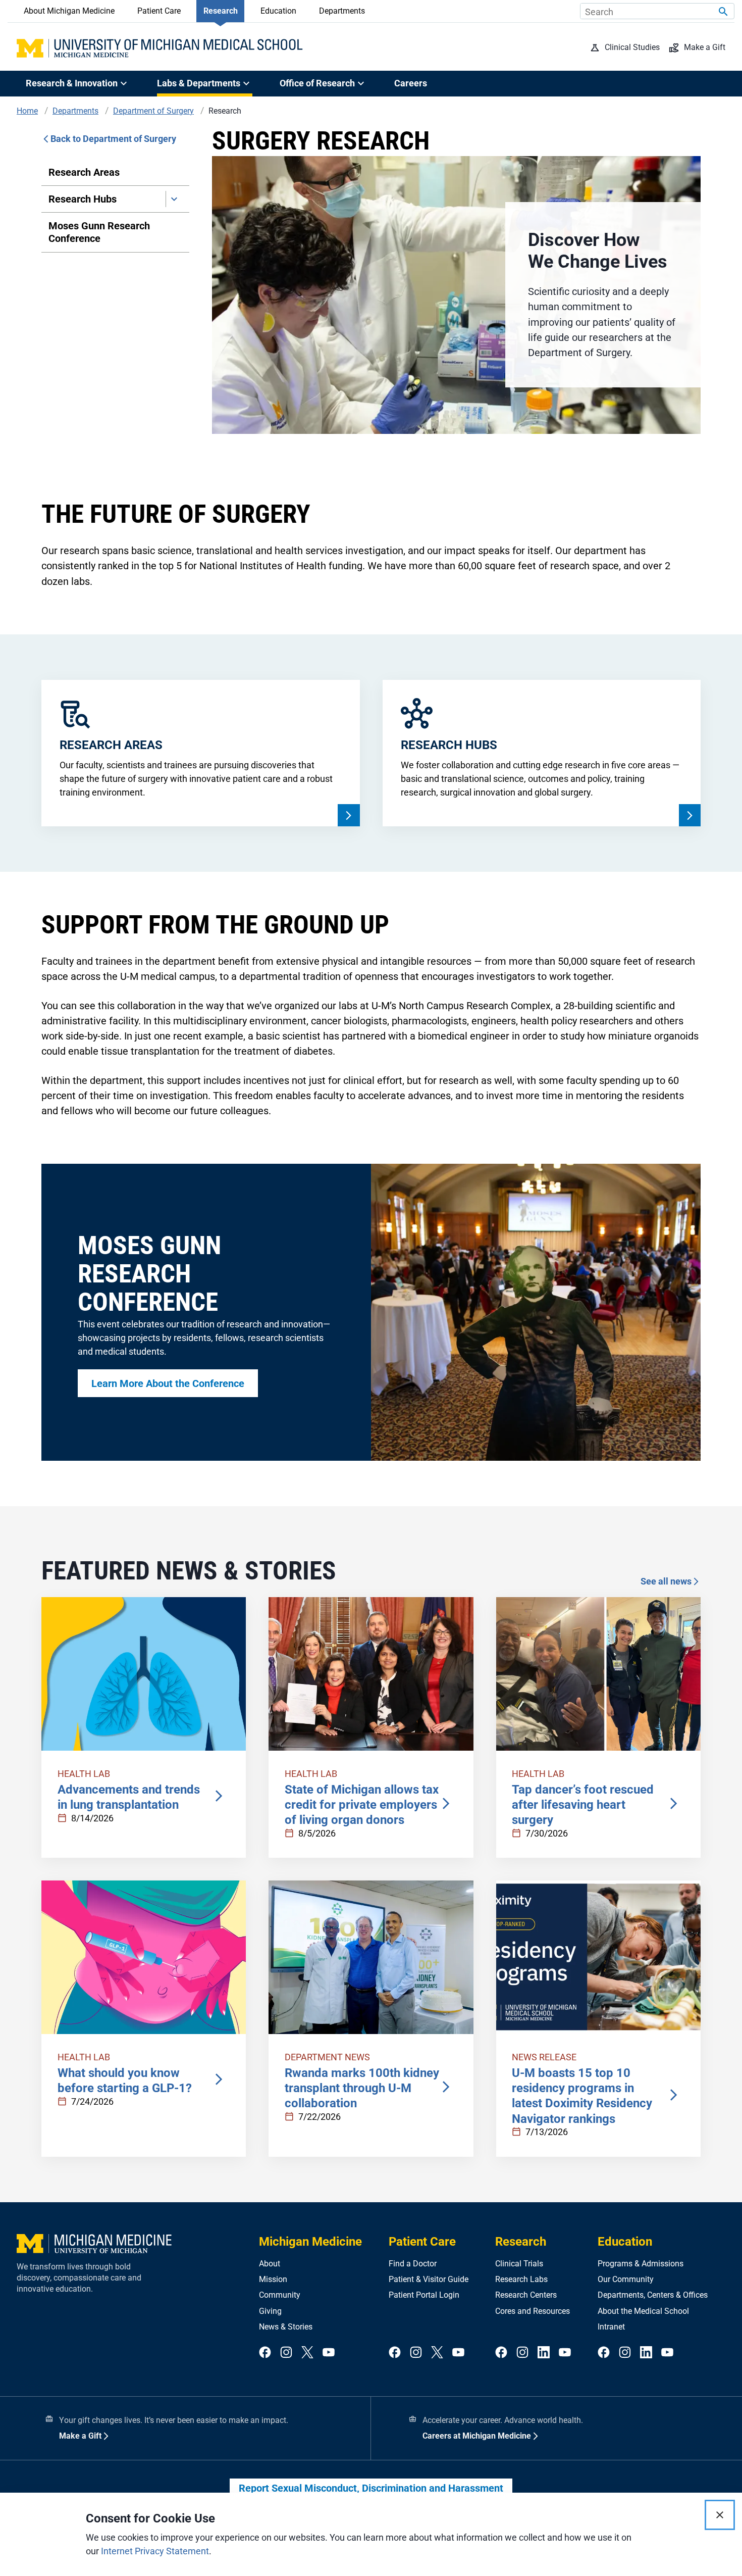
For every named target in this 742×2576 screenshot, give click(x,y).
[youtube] (329, 2353)
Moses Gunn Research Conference (99, 232)
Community (280, 2295)
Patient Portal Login (424, 2295)
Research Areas (84, 172)
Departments (342, 11)
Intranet (611, 2327)
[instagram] (286, 2353)
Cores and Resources (533, 2311)
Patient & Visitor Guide (429, 2279)
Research (221, 11)
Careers (411, 83)
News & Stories (286, 2327)
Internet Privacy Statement (155, 2551)
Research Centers (526, 2295)
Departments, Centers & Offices (653, 2295)
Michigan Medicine (310, 2242)
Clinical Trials (519, 2264)
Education (278, 11)
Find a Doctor (413, 2264)
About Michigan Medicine (69, 11)
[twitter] (307, 2353)
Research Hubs (83, 199)
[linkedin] (544, 2353)
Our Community (626, 2279)
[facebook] (265, 2353)
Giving (270, 2311)
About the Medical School (643, 2311)
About (270, 2264)
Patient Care (159, 11)
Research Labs (521, 2279)
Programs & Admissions (641, 2264)
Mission (273, 2279)
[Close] (720, 2515)
